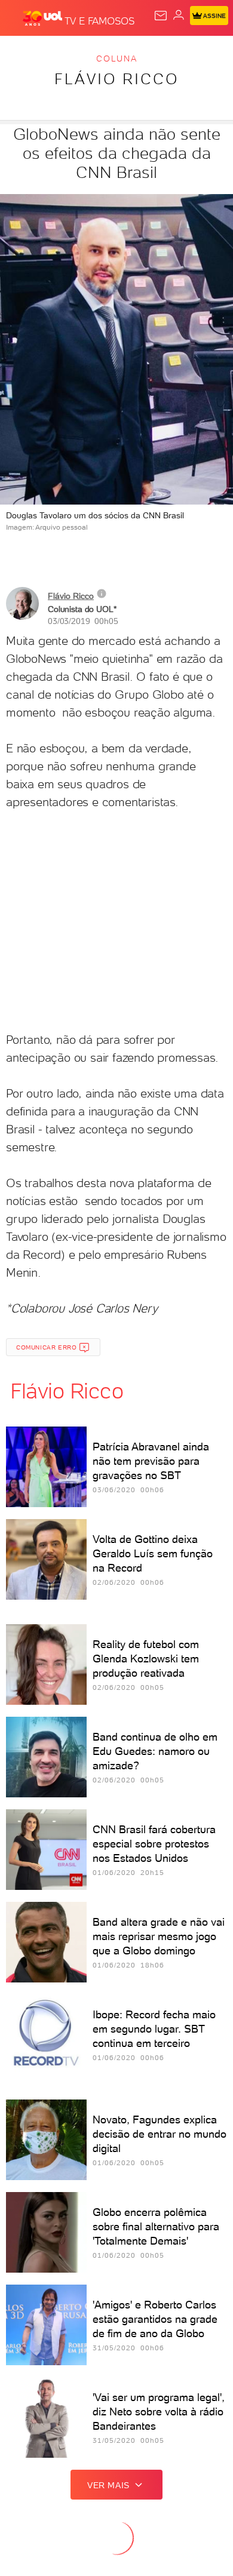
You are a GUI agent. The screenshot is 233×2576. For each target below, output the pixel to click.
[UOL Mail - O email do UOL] (161, 16)
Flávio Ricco (116, 79)
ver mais (108, 2485)
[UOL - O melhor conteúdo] (44, 19)
